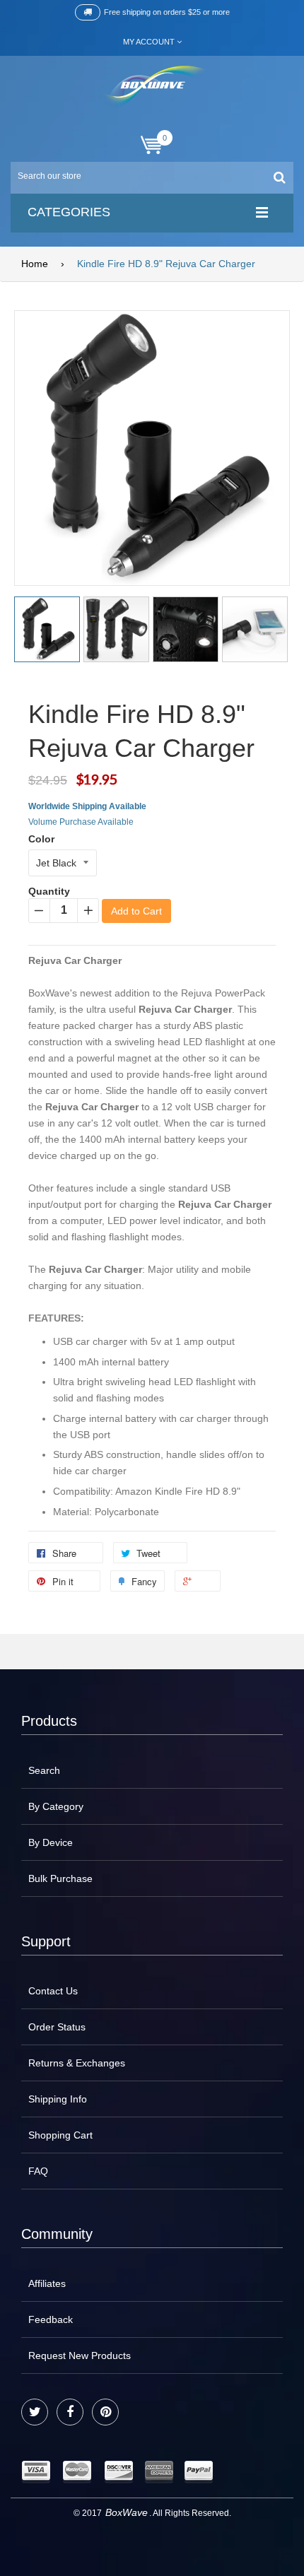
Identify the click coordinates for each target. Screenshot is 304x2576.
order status (57, 2027)
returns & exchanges (77, 2063)
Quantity (49, 891)
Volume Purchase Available (81, 822)
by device (51, 1842)
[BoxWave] (152, 87)
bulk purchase (60, 1878)
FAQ (38, 2171)
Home (35, 264)
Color (41, 839)
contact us (53, 1991)
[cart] (152, 145)
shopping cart (60, 2135)
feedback (51, 2319)
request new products (80, 2356)
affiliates (47, 2283)
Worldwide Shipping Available (87, 806)
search (44, 1770)
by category (56, 1806)
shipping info (58, 2099)
